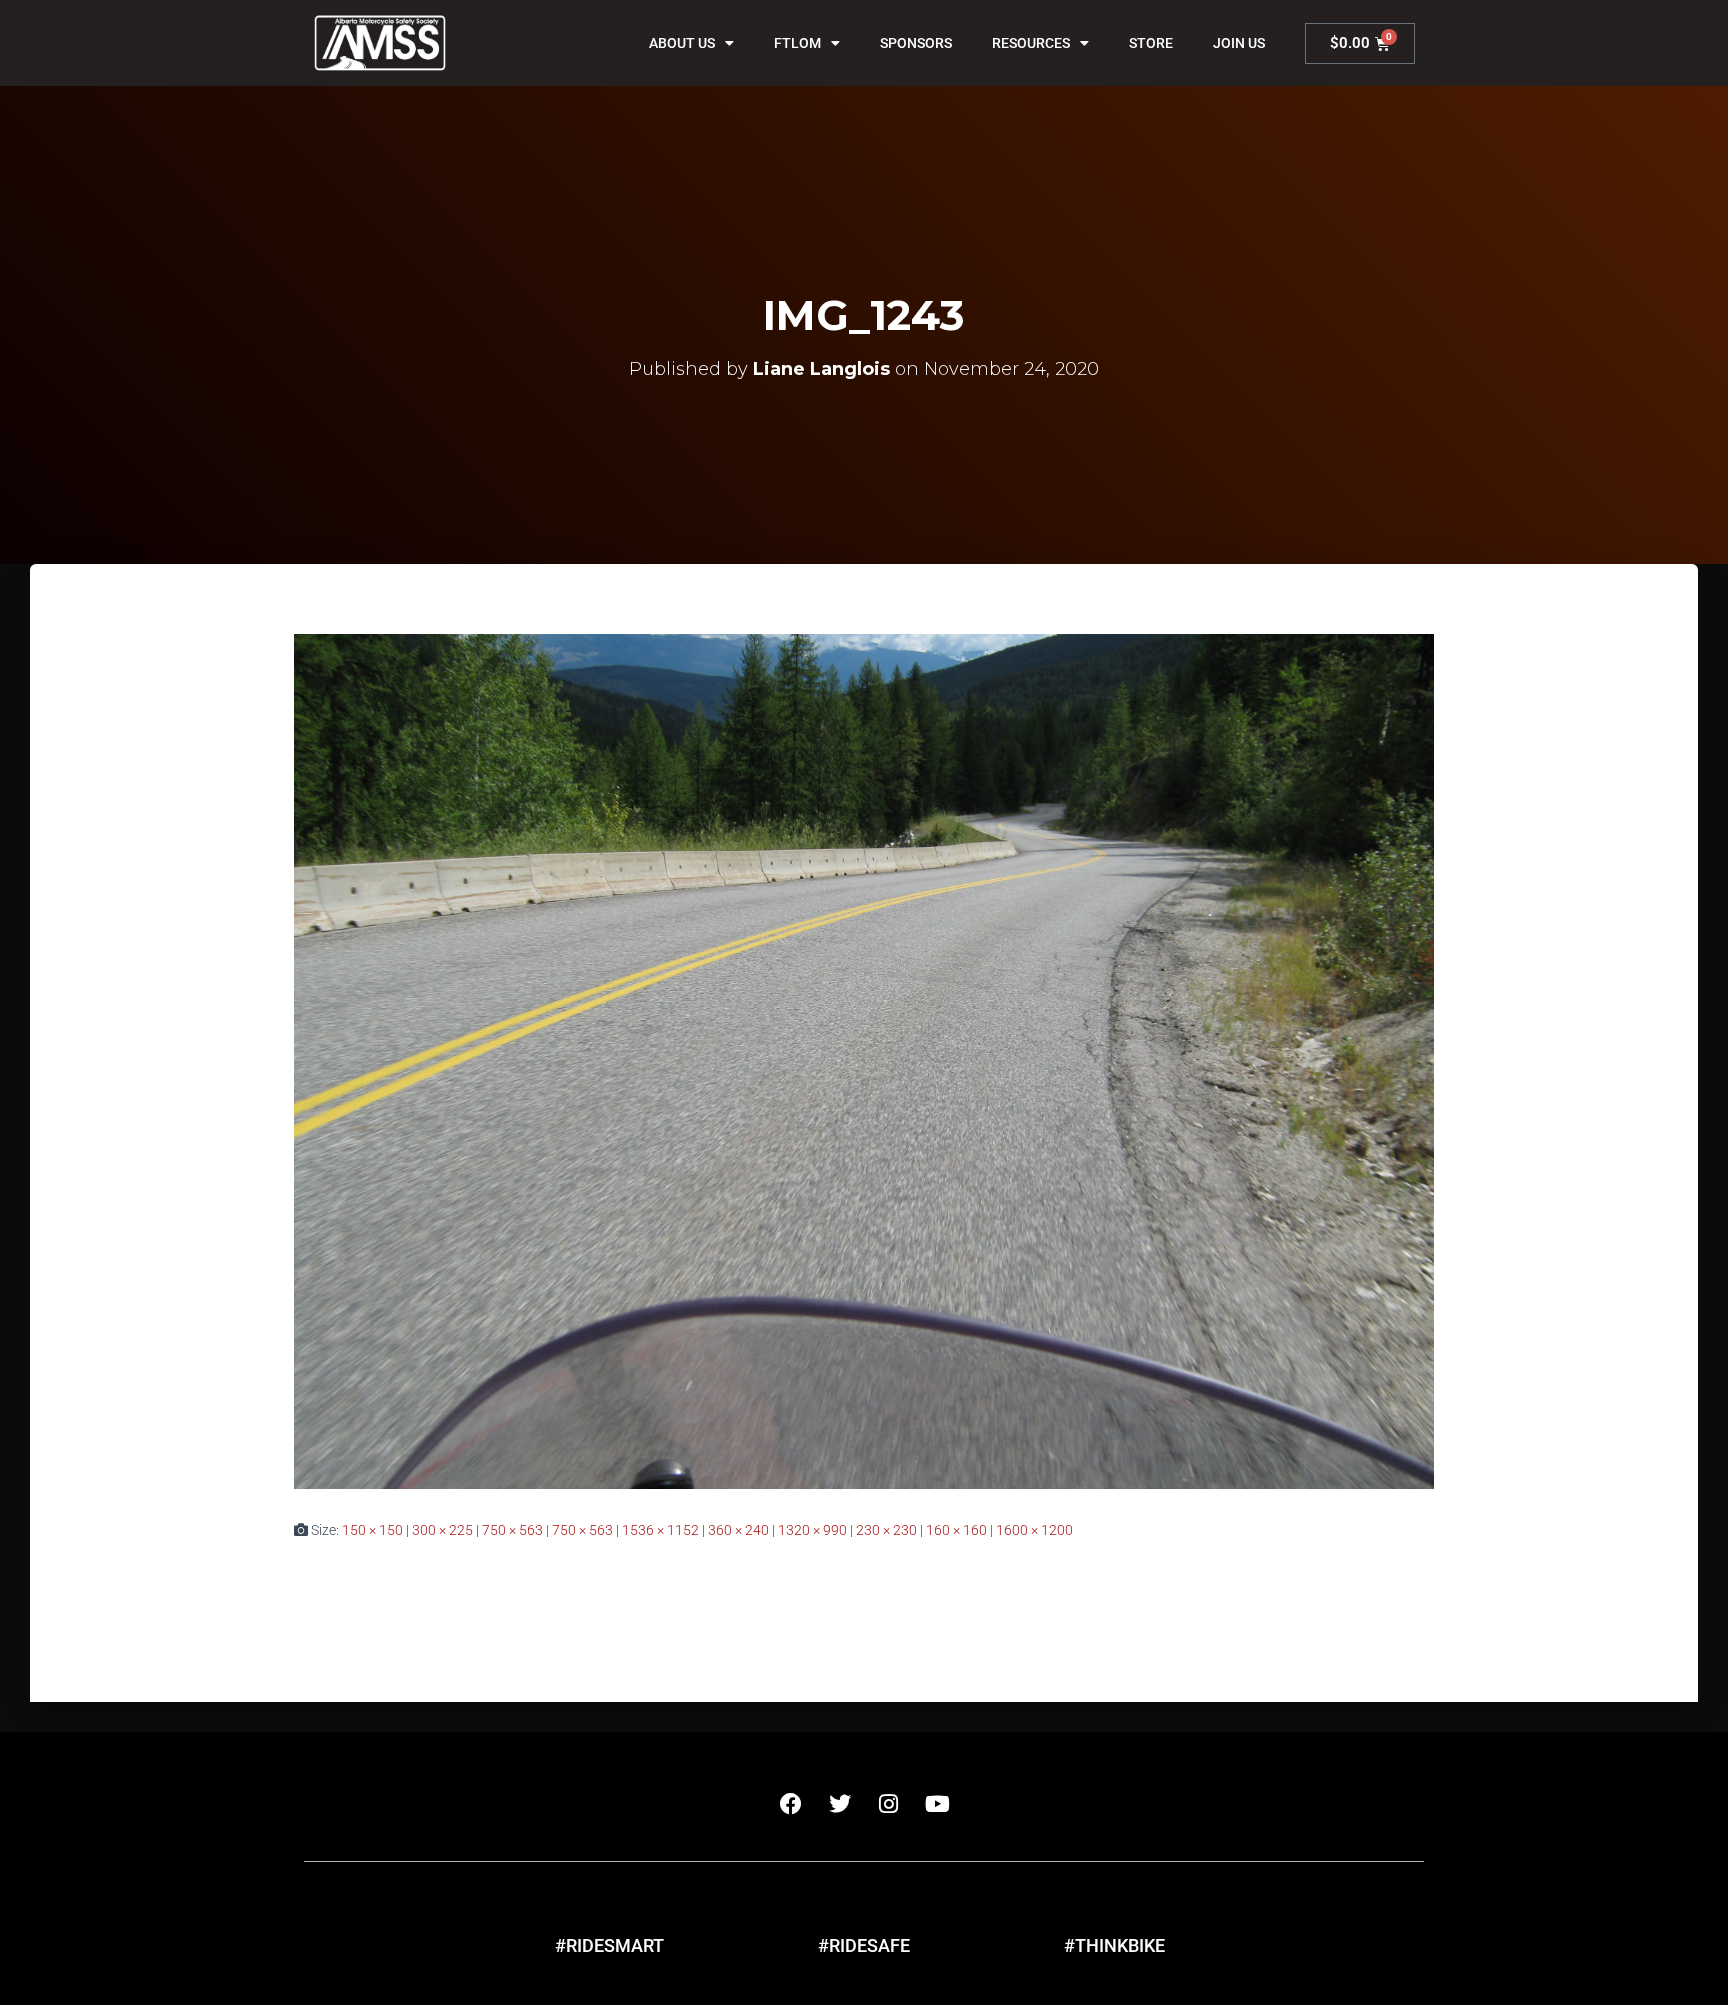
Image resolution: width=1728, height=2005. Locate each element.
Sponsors (916, 43)
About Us (682, 43)
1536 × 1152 (660, 1530)
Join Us (1239, 43)
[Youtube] (938, 1804)
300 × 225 (442, 1530)
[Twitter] (840, 1804)
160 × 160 (956, 1530)
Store (1151, 43)
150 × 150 (372, 1530)
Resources (1031, 43)
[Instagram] (889, 1804)
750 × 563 (512, 1530)
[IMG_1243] (864, 1060)
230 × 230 (886, 1530)
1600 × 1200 (1034, 1530)
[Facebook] (791, 1804)
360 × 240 (738, 1530)
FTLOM (797, 43)
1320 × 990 (812, 1530)
